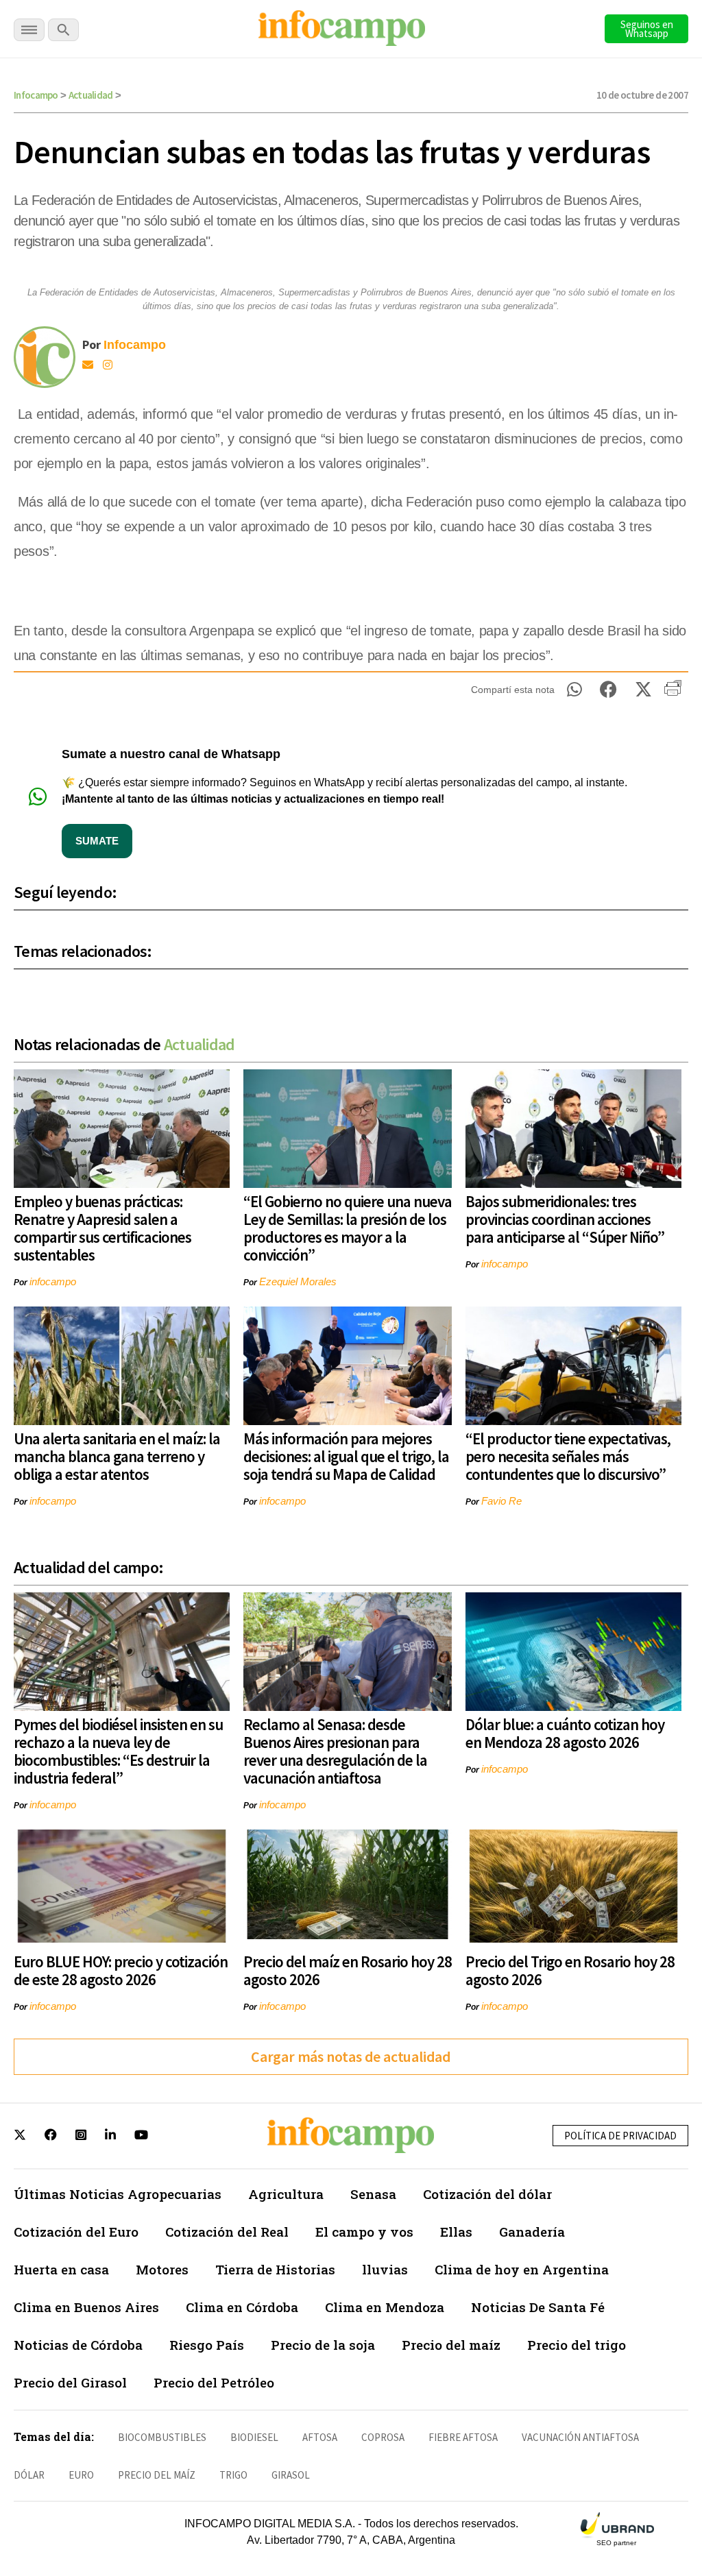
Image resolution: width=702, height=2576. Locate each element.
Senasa (373, 2194)
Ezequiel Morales (298, 1281)
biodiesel (254, 2437)
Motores (162, 2269)
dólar (29, 2475)
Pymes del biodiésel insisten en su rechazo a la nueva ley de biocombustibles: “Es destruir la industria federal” (118, 1751)
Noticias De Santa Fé (538, 2307)
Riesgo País (207, 2345)
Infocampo (36, 95)
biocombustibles (162, 2437)
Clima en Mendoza (385, 2307)
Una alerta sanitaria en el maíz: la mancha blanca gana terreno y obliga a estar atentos (117, 1456)
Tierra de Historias (275, 2269)
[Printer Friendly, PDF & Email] (673, 693)
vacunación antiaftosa (580, 2437)
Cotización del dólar (487, 2194)
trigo (233, 2475)
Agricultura (286, 2194)
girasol (291, 2475)
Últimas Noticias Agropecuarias (118, 2194)
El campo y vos (364, 2232)
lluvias (385, 2269)
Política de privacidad (620, 2136)
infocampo (53, 1281)
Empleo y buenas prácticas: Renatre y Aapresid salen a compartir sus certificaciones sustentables (102, 1228)
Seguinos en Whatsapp (647, 29)
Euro (81, 2475)
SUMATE (97, 841)
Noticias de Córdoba (78, 2345)
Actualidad (91, 95)
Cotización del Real (227, 2232)
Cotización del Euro (76, 2232)
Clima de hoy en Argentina (522, 2269)
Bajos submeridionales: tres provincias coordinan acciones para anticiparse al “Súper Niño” (565, 1219)
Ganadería (532, 2232)
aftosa (320, 2437)
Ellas (456, 2232)
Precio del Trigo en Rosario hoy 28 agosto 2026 (570, 1970)
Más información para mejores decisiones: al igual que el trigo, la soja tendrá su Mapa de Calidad (346, 1456)
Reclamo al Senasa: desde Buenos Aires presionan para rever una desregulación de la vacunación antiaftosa (335, 1751)
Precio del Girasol (70, 2382)
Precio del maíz (451, 2345)
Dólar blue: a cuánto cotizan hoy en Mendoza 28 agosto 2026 (565, 1733)
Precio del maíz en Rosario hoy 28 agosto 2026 (348, 1970)
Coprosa (383, 2437)
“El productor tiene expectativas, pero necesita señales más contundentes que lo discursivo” (568, 1456)
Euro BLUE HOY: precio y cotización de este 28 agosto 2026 (121, 1970)
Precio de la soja (323, 2345)
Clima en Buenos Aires (86, 2307)
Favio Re (501, 1501)
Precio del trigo (577, 2345)
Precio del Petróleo (214, 2382)
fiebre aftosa (463, 2437)
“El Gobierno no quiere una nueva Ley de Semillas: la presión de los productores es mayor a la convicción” (348, 1228)
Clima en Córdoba (242, 2307)
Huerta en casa (61, 2269)
